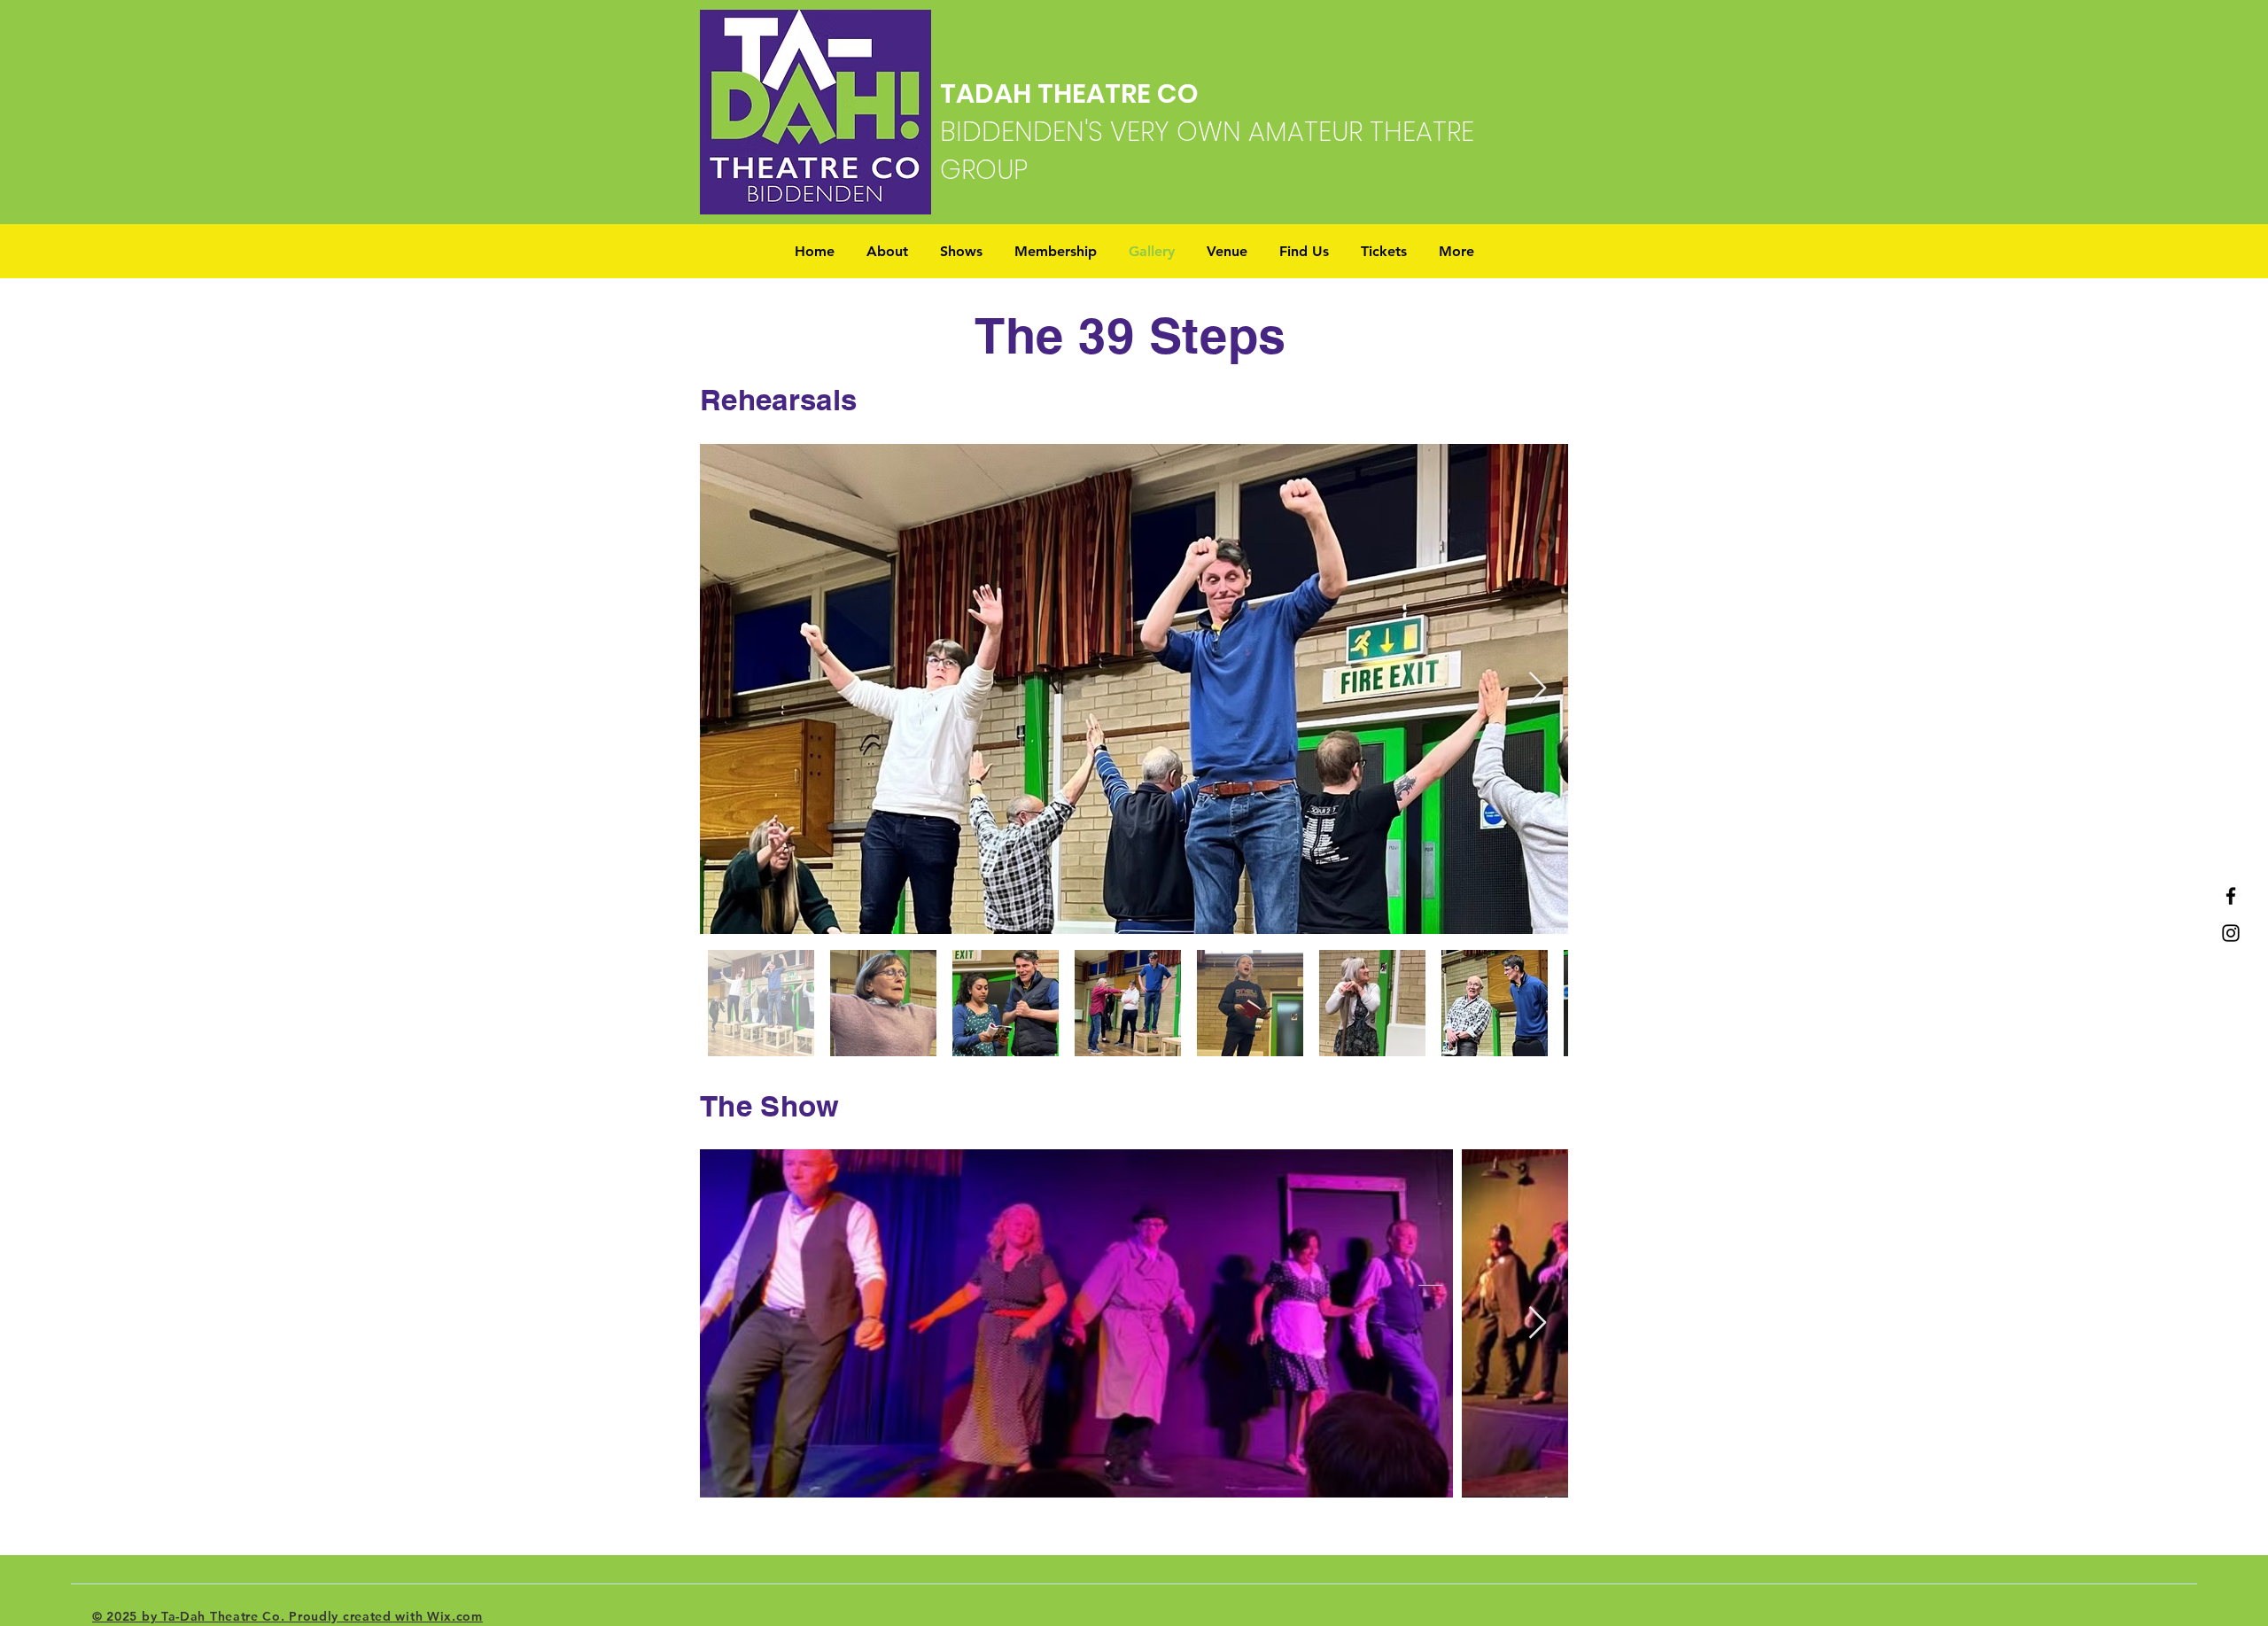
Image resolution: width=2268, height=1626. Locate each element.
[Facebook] (2231, 896)
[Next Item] (1538, 689)
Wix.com (455, 1616)
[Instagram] (2231, 933)
